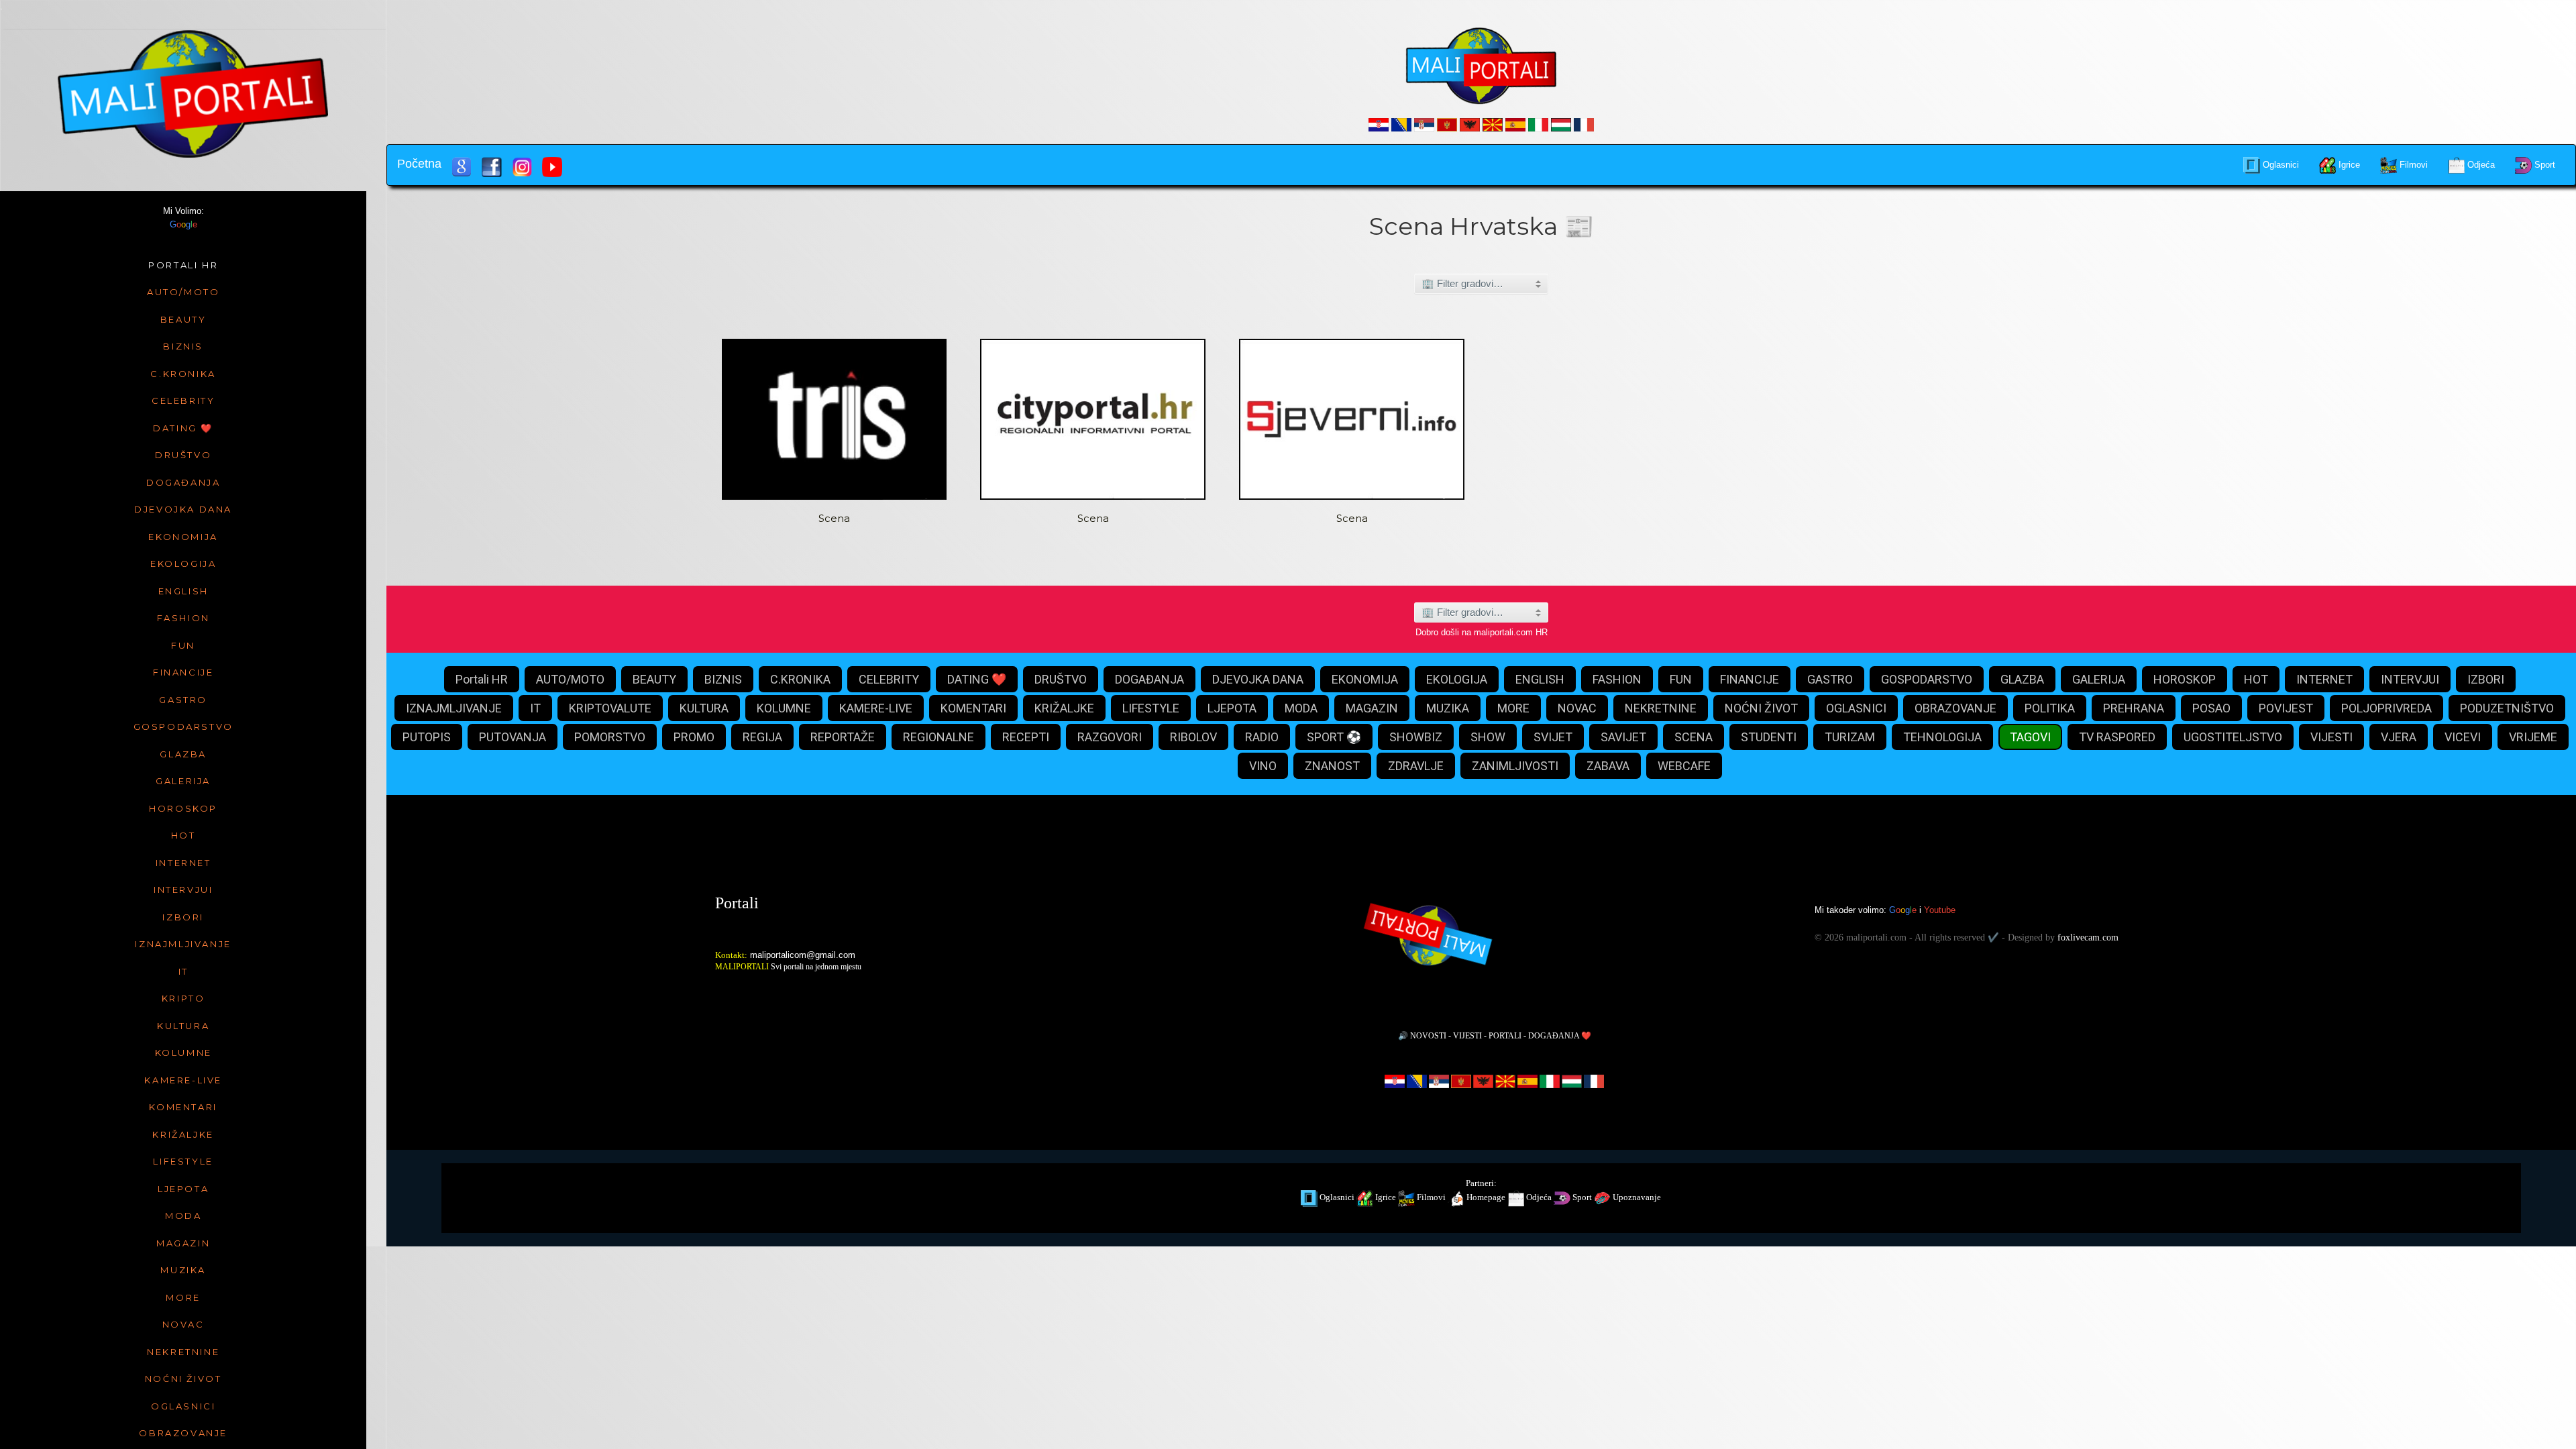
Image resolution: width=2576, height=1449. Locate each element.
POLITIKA (2050, 708)
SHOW (1488, 737)
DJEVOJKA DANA (1258, 679)
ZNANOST (1332, 766)
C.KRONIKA (800, 679)
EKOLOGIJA (1457, 679)
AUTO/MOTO (570, 679)
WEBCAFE (1684, 766)
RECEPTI (1026, 737)
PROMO (694, 737)
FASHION (1617, 679)
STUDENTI (1769, 737)
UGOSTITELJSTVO (2233, 737)
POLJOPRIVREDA (2386, 708)
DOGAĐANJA (1149, 679)
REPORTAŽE (843, 737)
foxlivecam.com (2088, 937)
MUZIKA (1448, 708)
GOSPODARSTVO (1927, 679)
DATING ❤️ (977, 679)
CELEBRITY (889, 679)
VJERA (2399, 737)
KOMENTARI (973, 708)
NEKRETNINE (1661, 708)
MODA (1301, 708)
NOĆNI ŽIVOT (1761, 708)
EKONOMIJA (1365, 679)
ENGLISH (1540, 679)
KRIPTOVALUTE (610, 708)
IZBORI (2486, 679)
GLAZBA (2022, 679)
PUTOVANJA (513, 737)
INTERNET (2324, 679)
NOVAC (1577, 708)
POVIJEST (2286, 708)
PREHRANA (2134, 708)
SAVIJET (1623, 737)
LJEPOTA (1232, 708)
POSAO (2211, 708)
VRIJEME (2533, 737)
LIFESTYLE (1151, 708)
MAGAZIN (1372, 708)
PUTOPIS (427, 737)
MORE (1513, 708)
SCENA (1694, 737)
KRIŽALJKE (1064, 708)
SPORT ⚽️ (1334, 737)
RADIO (1262, 737)
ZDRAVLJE (1416, 766)
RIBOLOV (1193, 737)
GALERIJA (2099, 679)
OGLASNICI (1856, 708)
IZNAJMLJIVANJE (454, 708)
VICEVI (2463, 737)
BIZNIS (723, 679)
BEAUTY (654, 679)
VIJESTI (2331, 737)
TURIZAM (1850, 737)
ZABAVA (1608, 766)
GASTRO (1830, 679)
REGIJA (762, 737)
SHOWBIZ (1416, 737)
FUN (1681, 679)
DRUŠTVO (1061, 679)
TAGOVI (2030, 737)
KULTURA (704, 708)
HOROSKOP (2185, 679)
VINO (1263, 766)
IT (535, 708)
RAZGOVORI (1110, 737)
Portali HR (482, 679)
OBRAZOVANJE (1955, 708)
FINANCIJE (1750, 679)
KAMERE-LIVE (876, 708)
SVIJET (1553, 737)
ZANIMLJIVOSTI (1515, 766)
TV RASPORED (2117, 737)
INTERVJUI (2410, 679)
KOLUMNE (784, 708)
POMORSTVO (610, 737)
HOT (2256, 679)
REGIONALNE (938, 737)
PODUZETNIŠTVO (2507, 708)
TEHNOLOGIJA (1942, 737)
